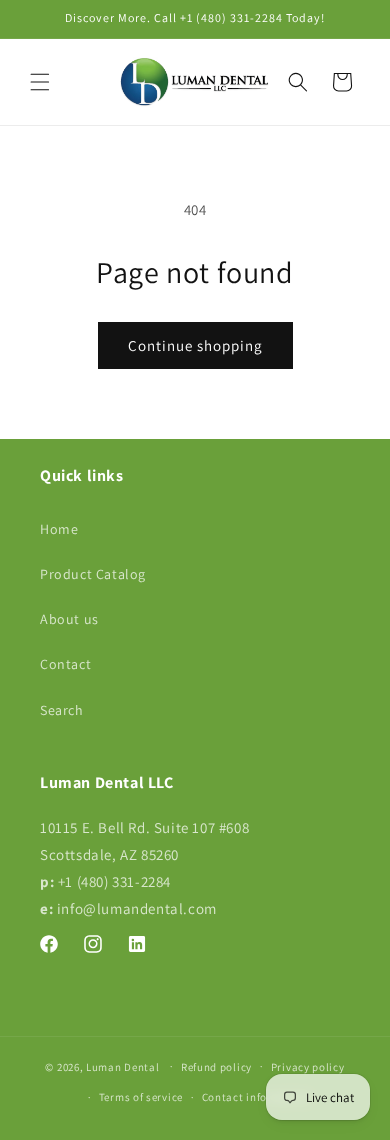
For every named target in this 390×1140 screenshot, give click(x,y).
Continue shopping (195, 345)
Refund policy (216, 1067)
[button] (40, 82)
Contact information (256, 1097)
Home (59, 529)
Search (62, 710)
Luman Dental (122, 1066)
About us (69, 619)
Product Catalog (93, 574)
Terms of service (141, 1097)
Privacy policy (308, 1067)
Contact (65, 664)
